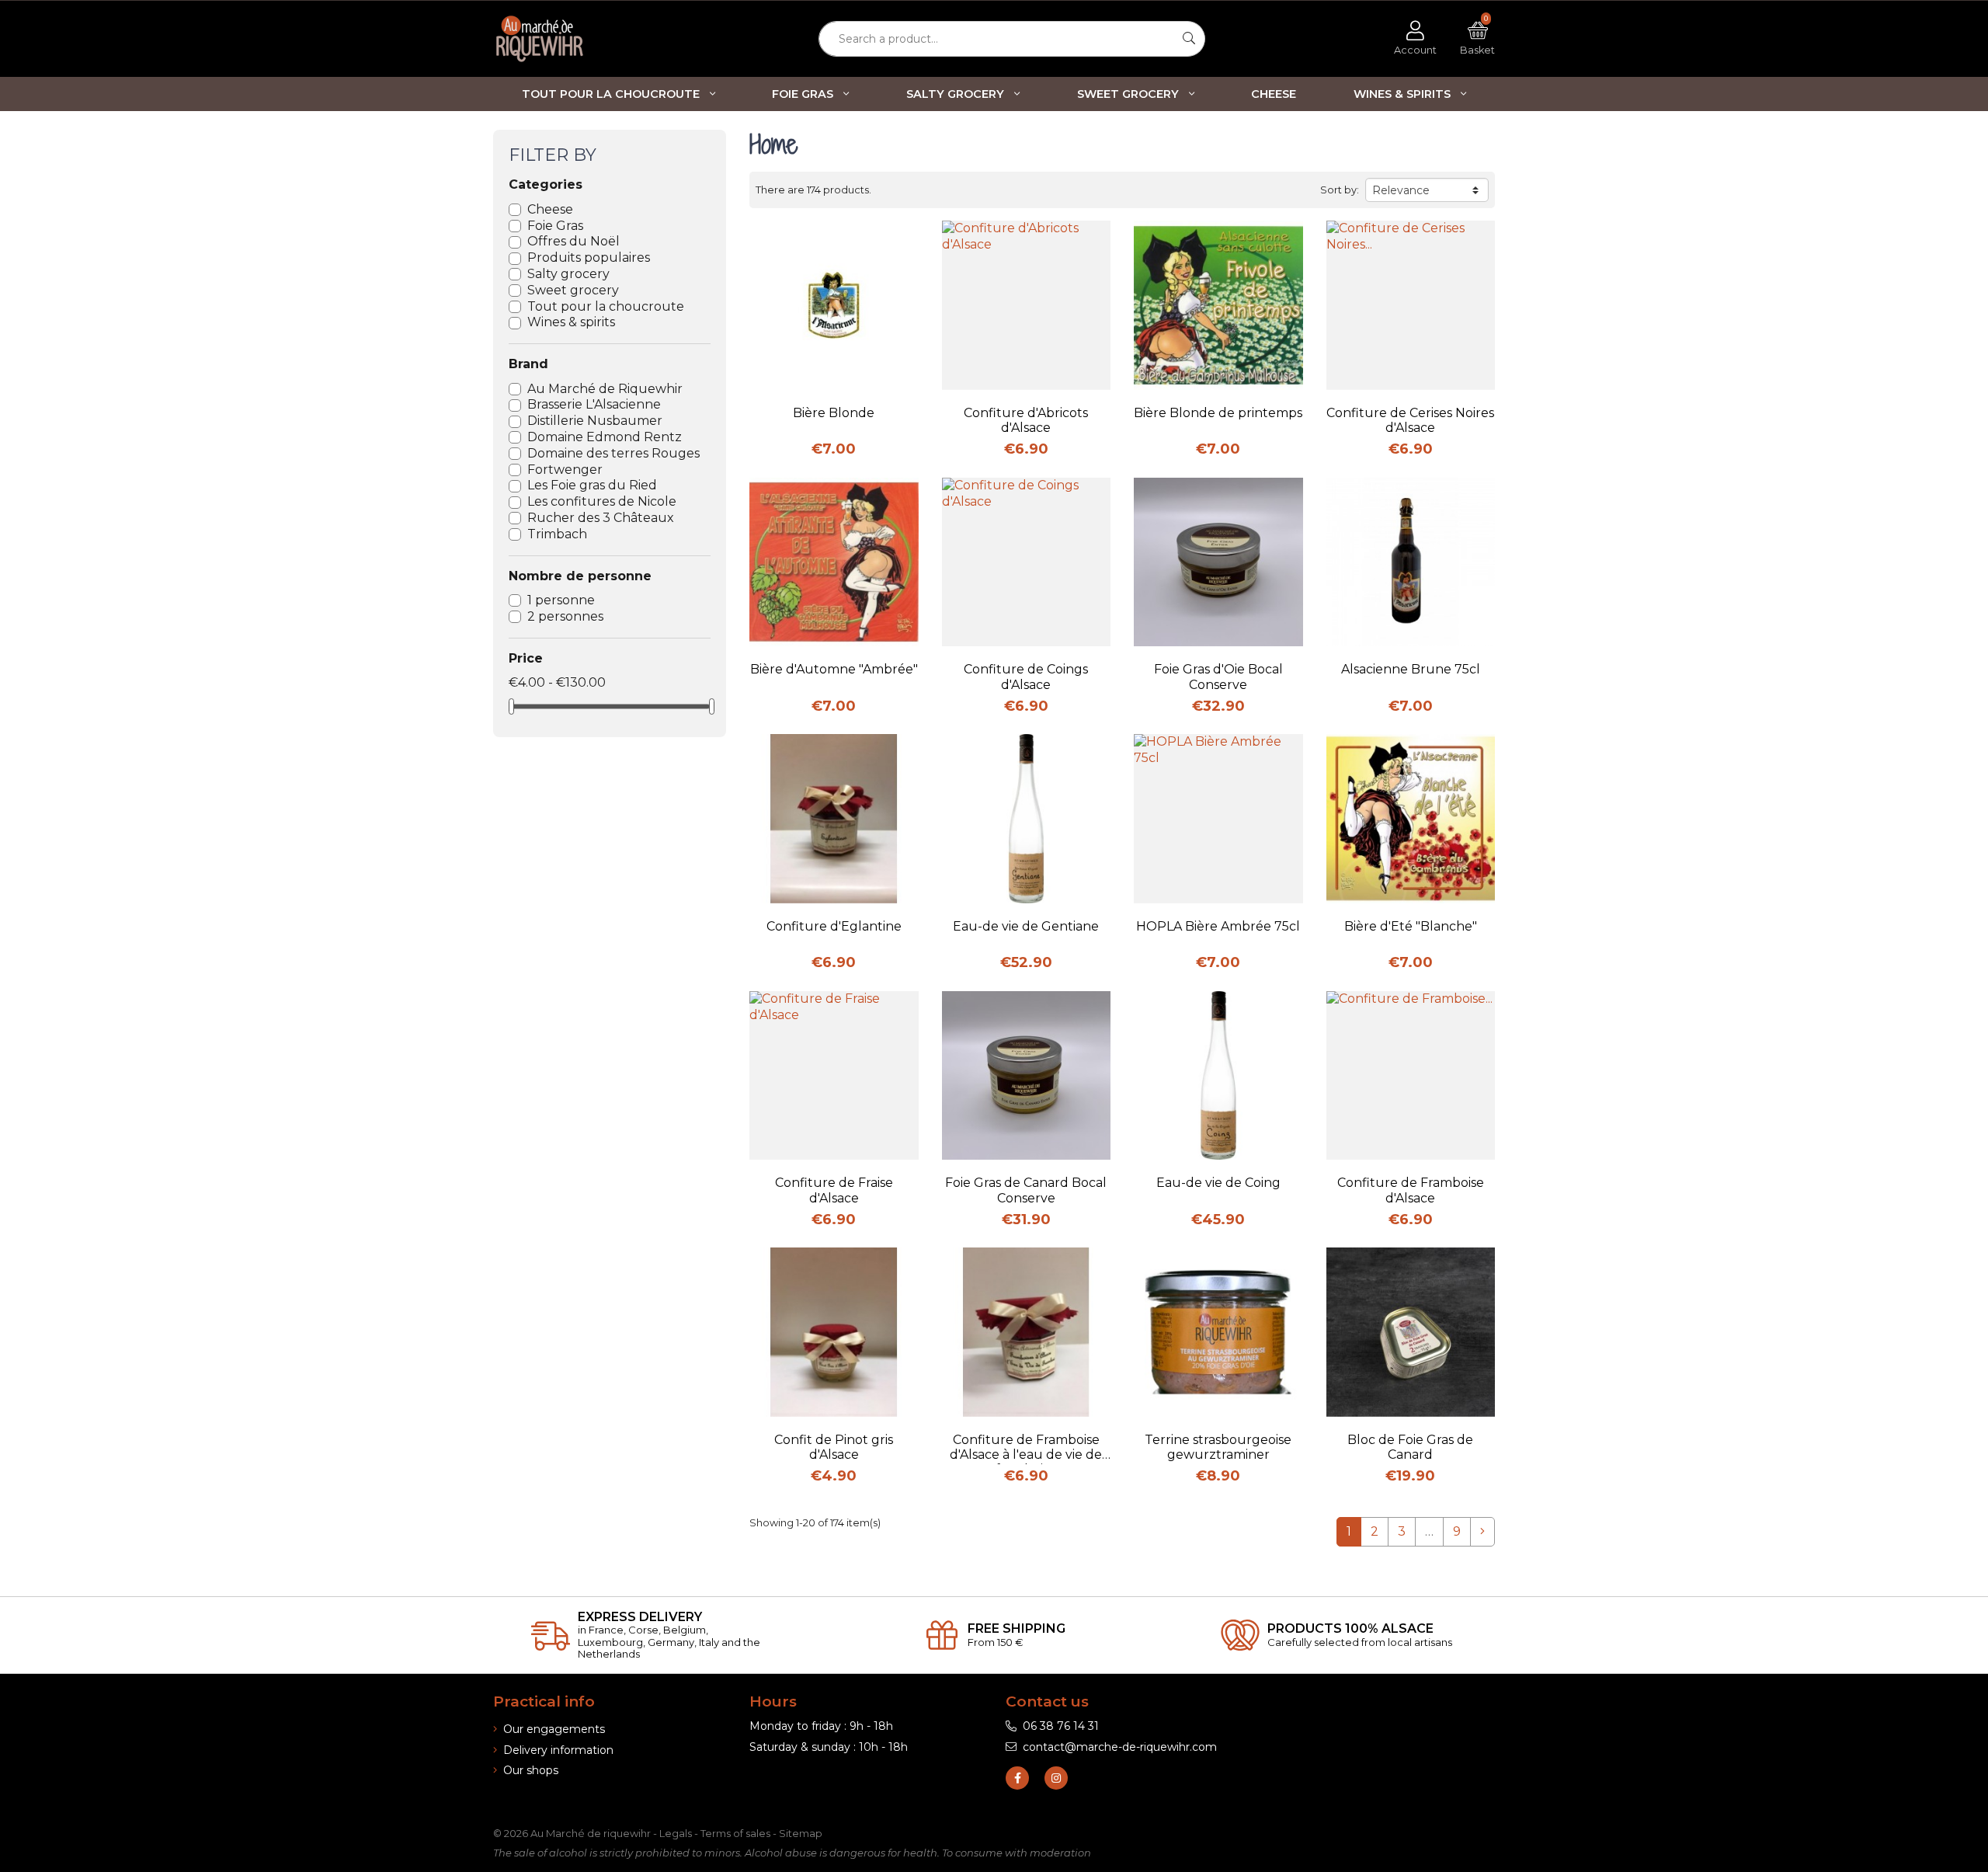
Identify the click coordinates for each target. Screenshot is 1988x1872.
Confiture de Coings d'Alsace (1026, 677)
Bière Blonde (834, 413)
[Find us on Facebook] (1017, 1778)
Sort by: (1340, 190)
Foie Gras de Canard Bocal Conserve (1026, 1190)
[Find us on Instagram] (1056, 1778)
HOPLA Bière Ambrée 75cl (1218, 926)
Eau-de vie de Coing (1218, 1183)
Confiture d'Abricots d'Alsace (1026, 420)
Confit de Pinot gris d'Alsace (834, 1447)
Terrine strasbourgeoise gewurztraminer (1218, 1447)
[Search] (1189, 39)
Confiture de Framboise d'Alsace (1411, 1190)
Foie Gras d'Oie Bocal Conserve (1218, 677)
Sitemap (801, 1833)
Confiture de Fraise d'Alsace (834, 1190)
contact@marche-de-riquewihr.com (1120, 1747)
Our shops (531, 1770)
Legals (676, 1833)
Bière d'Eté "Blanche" (1411, 926)
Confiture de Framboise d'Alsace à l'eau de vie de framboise (1026, 1449)
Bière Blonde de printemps (1218, 413)
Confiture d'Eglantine (834, 926)
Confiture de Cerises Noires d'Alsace (1410, 420)
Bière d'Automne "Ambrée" (834, 669)
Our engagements (554, 1729)
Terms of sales (735, 1833)
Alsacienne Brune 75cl (1411, 669)
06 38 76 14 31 (1061, 1726)
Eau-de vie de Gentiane (1026, 926)
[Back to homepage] (567, 39)
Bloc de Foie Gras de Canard (1410, 1447)
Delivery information (558, 1750)
